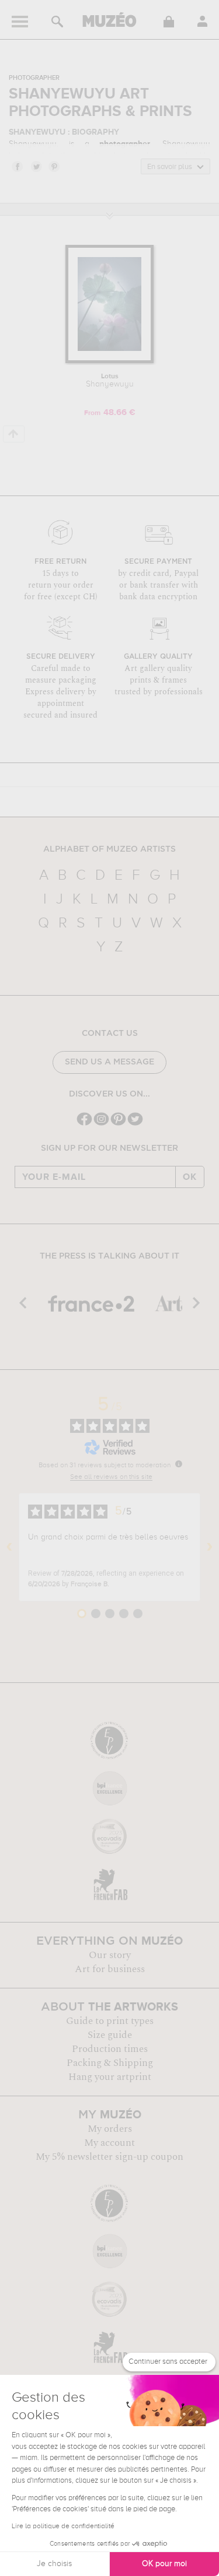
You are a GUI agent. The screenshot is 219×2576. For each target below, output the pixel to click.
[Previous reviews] (9, 1547)
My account (109, 2143)
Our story (110, 1955)
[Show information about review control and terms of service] (179, 1464)
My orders (110, 2129)
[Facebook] (84, 1124)
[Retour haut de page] (14, 434)
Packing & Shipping (110, 2063)
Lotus (110, 381)
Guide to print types (110, 2021)
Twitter (36, 166)
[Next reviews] (210, 1547)
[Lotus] (109, 361)
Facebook (17, 166)
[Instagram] (101, 1124)
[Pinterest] (118, 1124)
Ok (190, 1177)
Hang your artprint (110, 2077)
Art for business (110, 1969)
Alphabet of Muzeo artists (109, 849)
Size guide (110, 2035)
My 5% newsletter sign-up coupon (109, 2157)
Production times (110, 2049)
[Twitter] (135, 1124)
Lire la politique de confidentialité (63, 2526)
